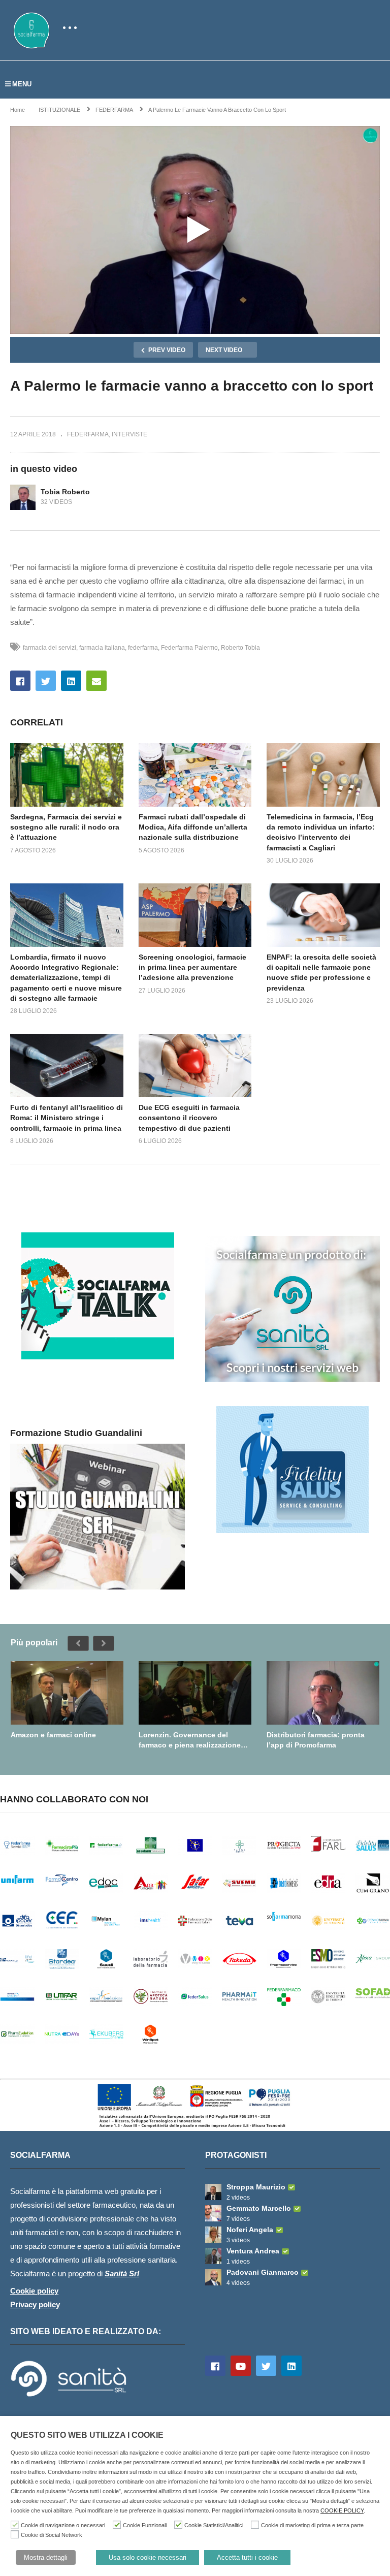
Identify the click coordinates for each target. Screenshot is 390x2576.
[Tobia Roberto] (23, 497)
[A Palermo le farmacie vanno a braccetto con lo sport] (67, 775)
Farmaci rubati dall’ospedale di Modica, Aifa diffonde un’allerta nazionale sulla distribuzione (193, 827)
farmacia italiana (102, 648)
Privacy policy (35, 2304)
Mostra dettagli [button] (46, 2557)
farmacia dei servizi (50, 648)
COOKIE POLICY (342, 2510)
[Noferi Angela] (213, 2235)
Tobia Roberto (65, 492)
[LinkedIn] (291, 2366)
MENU (22, 84)
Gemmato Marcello (259, 2208)
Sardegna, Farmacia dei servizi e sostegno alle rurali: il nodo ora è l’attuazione (66, 827)
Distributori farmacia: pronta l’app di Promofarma (316, 1740)
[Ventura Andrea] (213, 2256)
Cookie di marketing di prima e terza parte (312, 2525)
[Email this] (96, 681)
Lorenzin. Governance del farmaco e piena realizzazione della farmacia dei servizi (190, 1740)
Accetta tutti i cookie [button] (247, 2557)
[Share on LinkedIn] (71, 681)
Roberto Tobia (240, 648)
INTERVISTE (129, 434)
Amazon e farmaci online (53, 1735)
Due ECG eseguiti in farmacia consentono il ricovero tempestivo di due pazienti (189, 1118)
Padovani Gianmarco (263, 2272)
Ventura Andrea (253, 2251)
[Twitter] (266, 2366)
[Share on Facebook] (20, 681)
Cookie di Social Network (52, 2535)
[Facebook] (215, 2366)
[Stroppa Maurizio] (213, 2192)
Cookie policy (34, 2291)
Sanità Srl (122, 2273)
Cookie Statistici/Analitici (214, 2525)
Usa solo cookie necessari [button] (148, 2557)
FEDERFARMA (88, 434)
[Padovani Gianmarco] (213, 2277)
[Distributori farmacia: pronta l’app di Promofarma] (323, 1693)
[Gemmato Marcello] (213, 2213)
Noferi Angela (250, 2230)
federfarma (143, 648)
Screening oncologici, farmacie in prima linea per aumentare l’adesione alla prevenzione (192, 967)
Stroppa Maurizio (256, 2187)
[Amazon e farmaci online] (67, 1693)
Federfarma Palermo (189, 648)
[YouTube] (241, 2366)
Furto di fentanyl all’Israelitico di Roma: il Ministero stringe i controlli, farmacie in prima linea (67, 1118)
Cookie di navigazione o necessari (63, 2525)
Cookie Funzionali (145, 2525)
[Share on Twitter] (46, 681)
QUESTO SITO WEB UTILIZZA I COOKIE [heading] (87, 2435)
